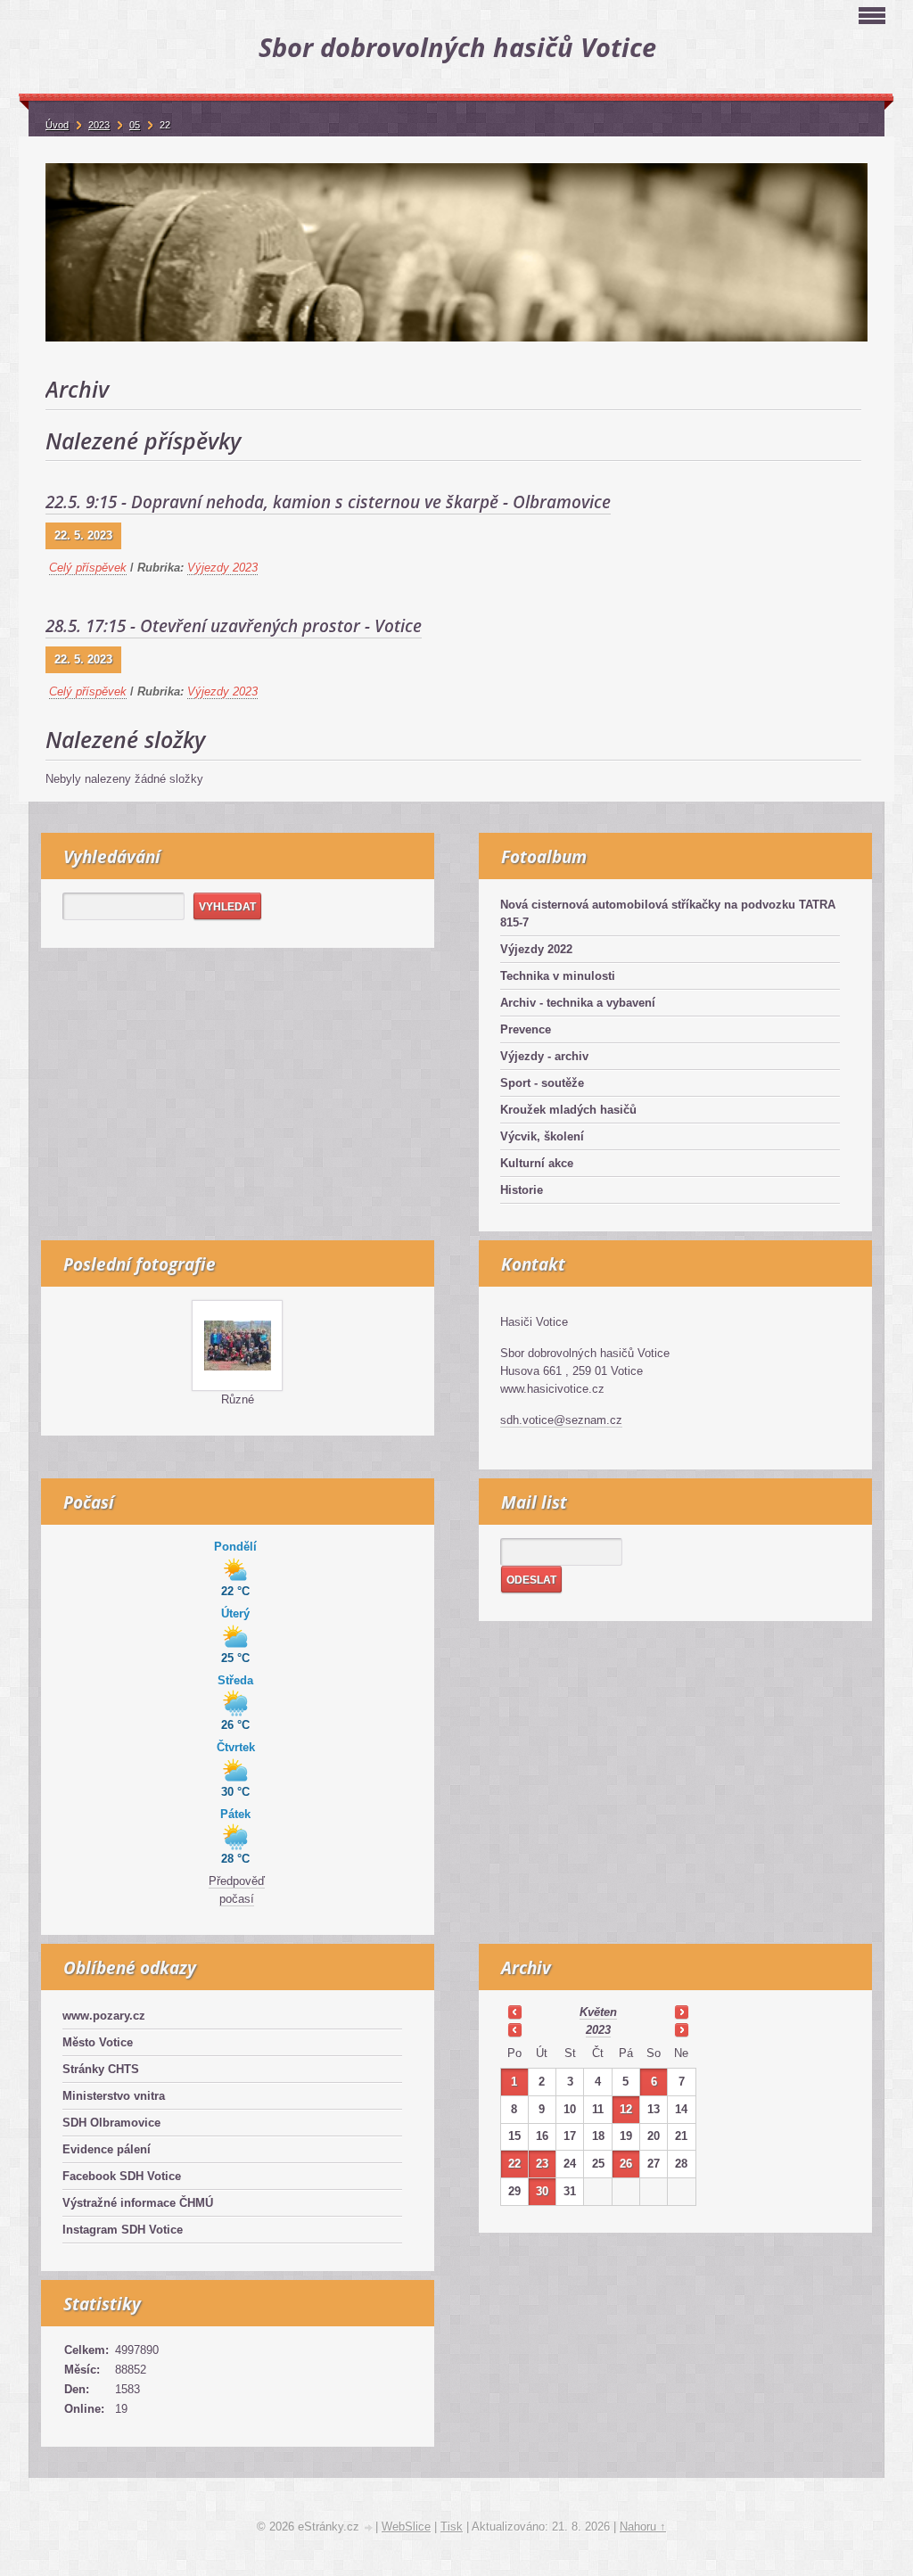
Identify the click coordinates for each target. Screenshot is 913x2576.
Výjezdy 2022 (536, 949)
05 (135, 125)
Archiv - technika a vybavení (578, 1003)
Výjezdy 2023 (222, 568)
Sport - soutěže (542, 1083)
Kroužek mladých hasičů (568, 1110)
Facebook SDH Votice (122, 2176)
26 (626, 2164)
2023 (598, 2030)
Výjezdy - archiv (544, 1056)
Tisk (452, 2527)
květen (598, 2012)
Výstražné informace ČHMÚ (138, 2203)
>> (681, 2012)
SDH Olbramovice (111, 2123)
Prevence (526, 1029)
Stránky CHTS (101, 2069)
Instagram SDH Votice (123, 2230)
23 (542, 2164)
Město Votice (98, 2042)
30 (542, 2191)
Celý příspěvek (88, 568)
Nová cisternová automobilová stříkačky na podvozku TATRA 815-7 (668, 914)
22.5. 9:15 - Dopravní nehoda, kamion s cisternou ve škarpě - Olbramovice (328, 502)
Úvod (57, 125)
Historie (522, 1190)
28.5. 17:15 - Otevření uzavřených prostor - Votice (234, 626)
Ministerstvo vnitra (114, 2096)
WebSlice (406, 2527)
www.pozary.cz (104, 2016)
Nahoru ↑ (643, 2527)
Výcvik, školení (542, 1136)
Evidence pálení (107, 2149)
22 (514, 2164)
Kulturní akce (537, 1163)
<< (514, 2012)
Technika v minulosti (558, 976)
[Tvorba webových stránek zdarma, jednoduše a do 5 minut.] (369, 2528)
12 (626, 2109)
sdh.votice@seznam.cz (561, 1420)
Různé (238, 1399)
